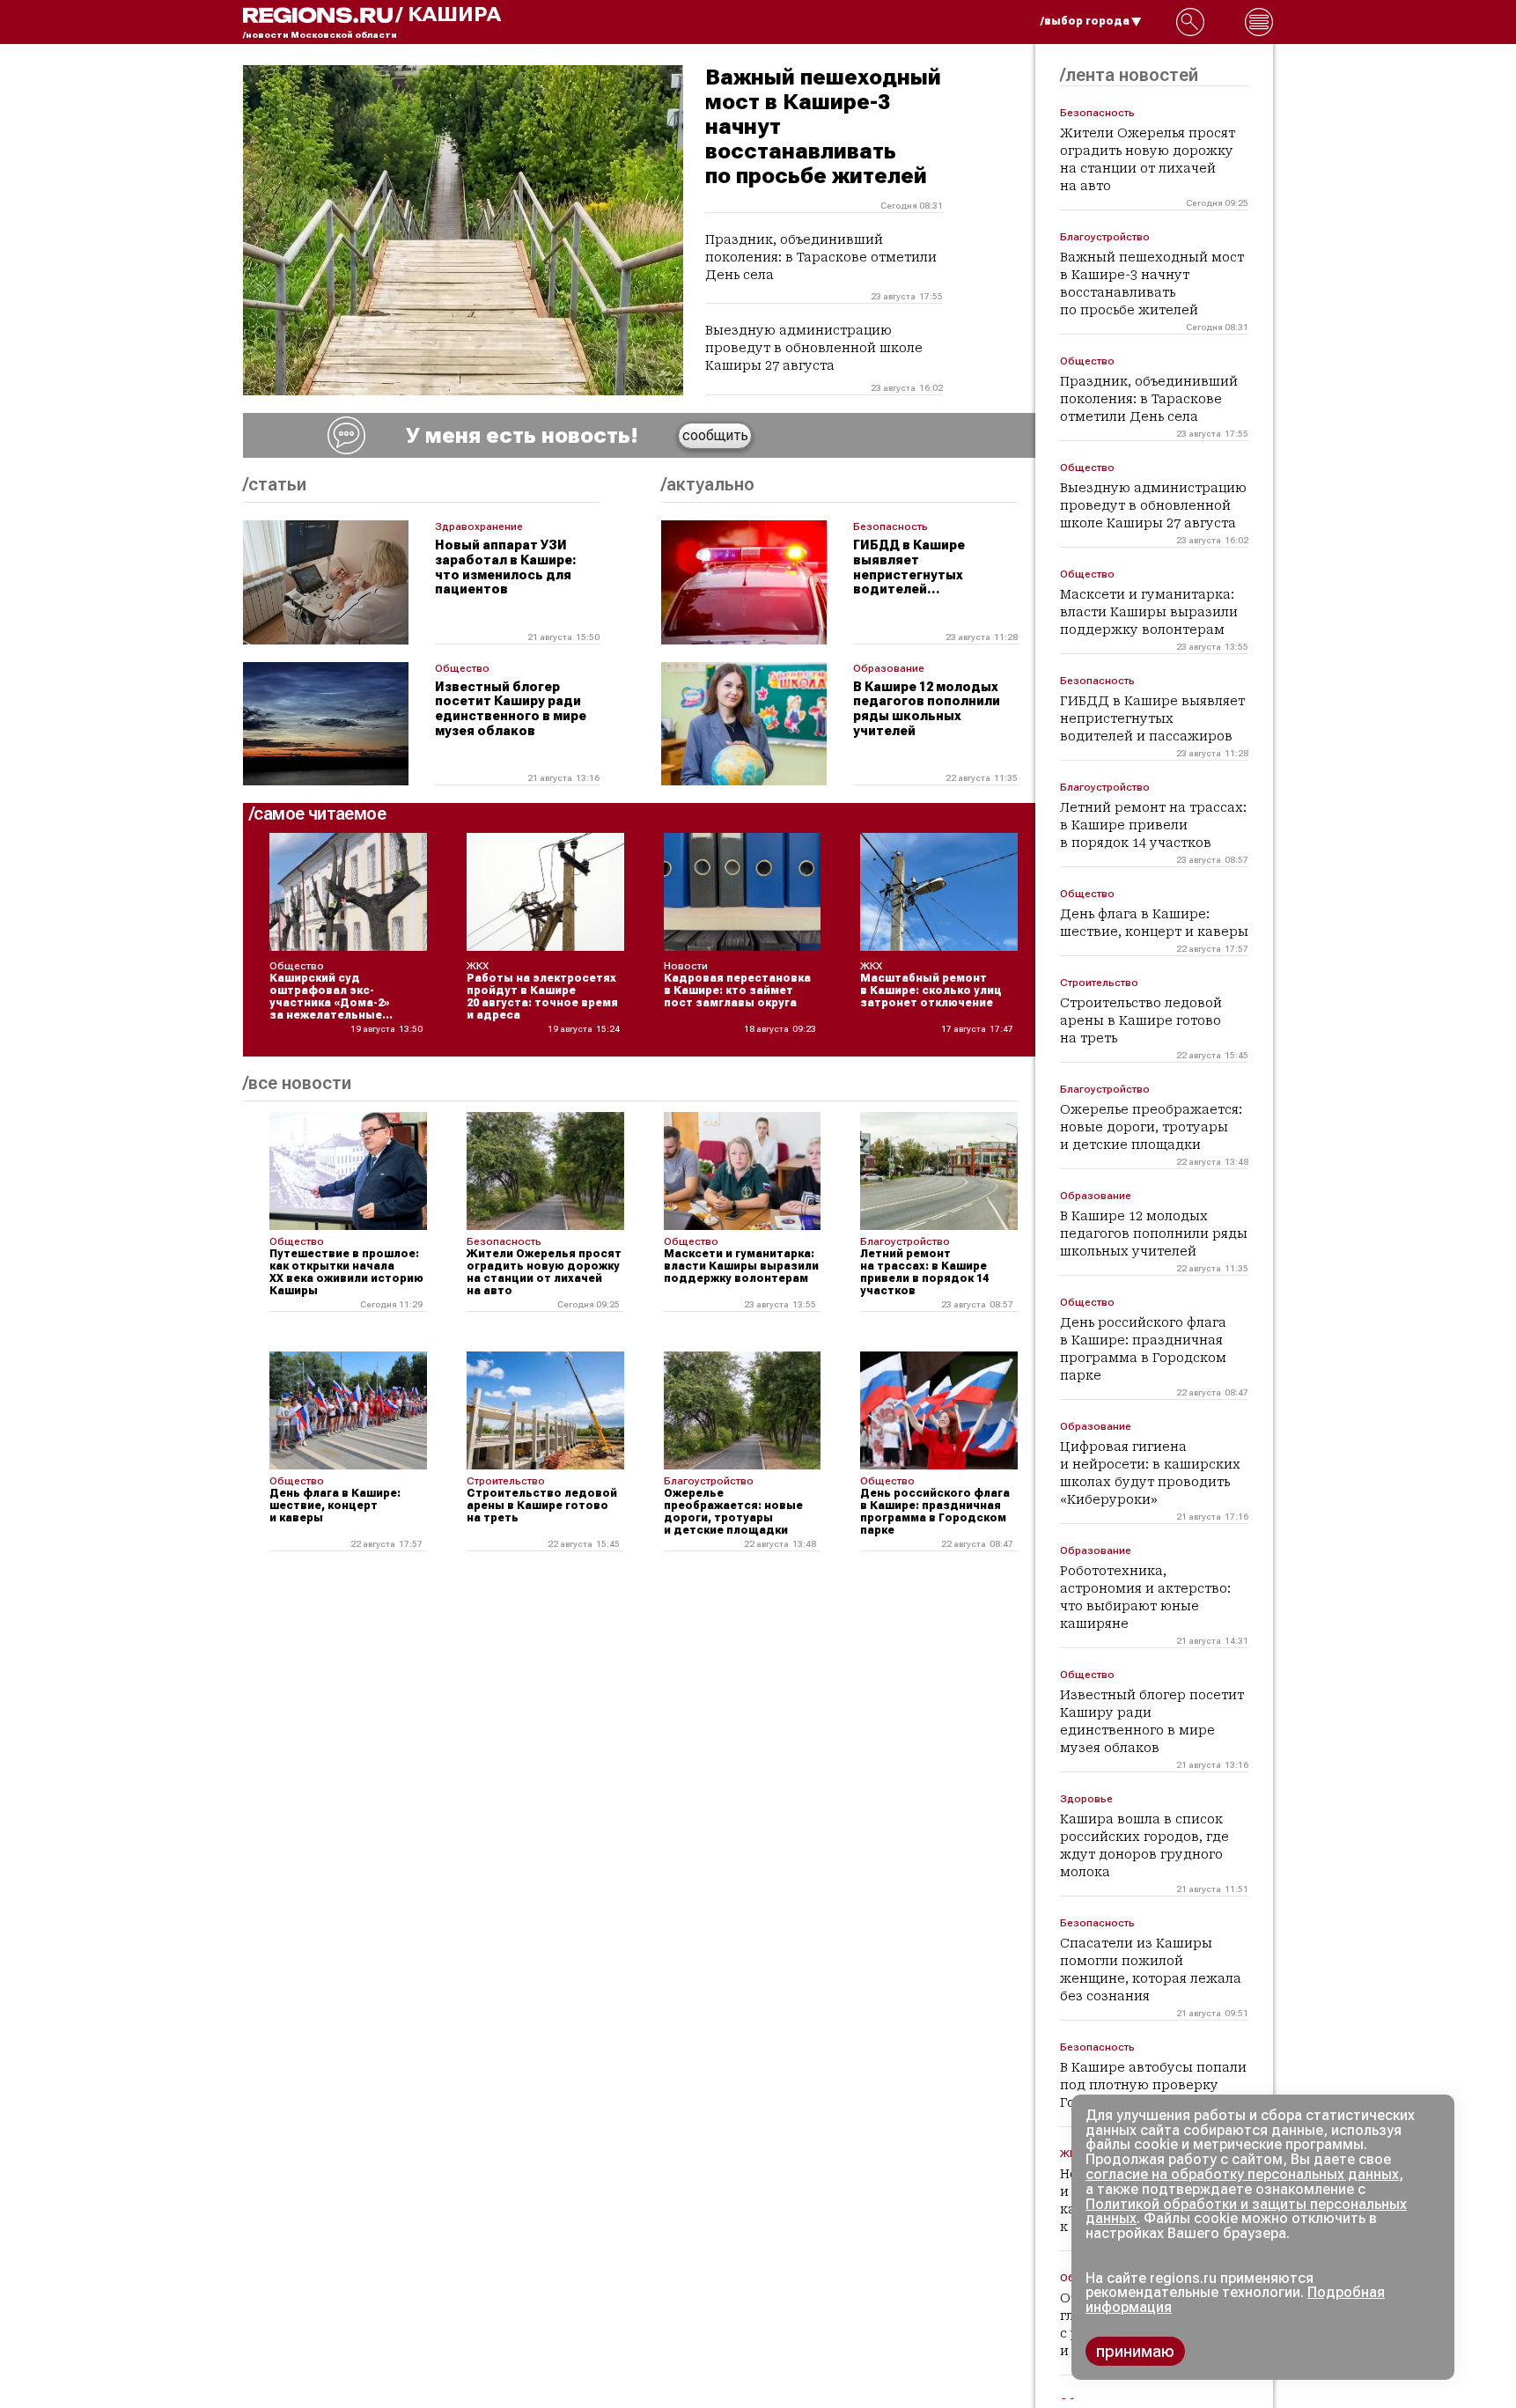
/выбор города (1085, 21)
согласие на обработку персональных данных (1242, 2174)
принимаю (1135, 2351)
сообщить (715, 435)
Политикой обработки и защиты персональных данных (1246, 2212)
